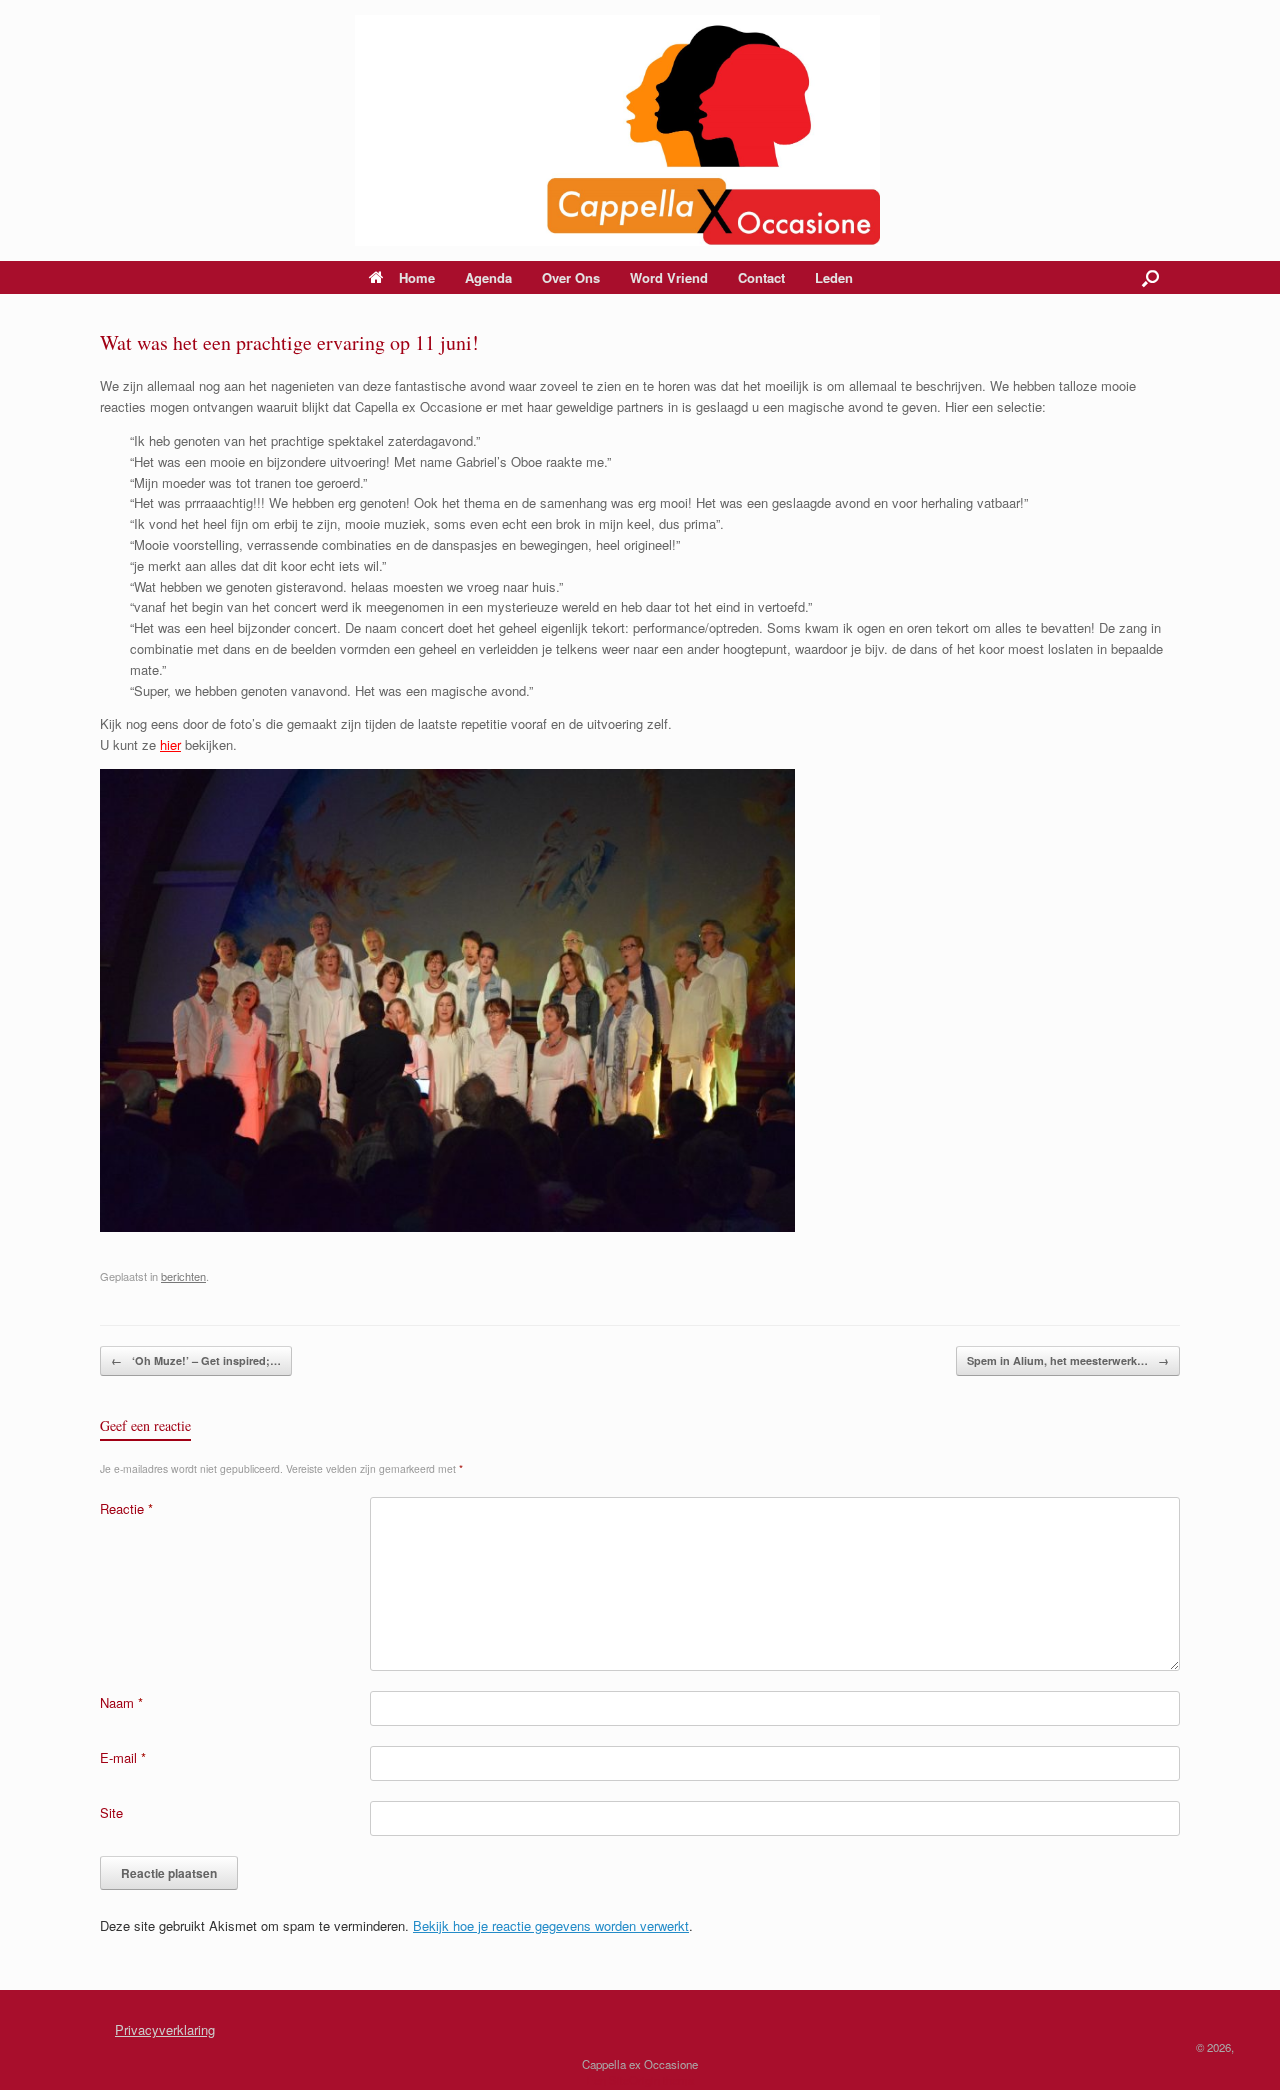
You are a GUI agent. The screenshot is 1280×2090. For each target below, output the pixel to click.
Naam (121, 1702)
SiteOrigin (634, 2080)
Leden (834, 277)
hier (170, 744)
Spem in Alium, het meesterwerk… (1068, 1360)
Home (417, 277)
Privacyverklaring (165, 2029)
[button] (1150, 277)
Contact (761, 277)
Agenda (488, 277)
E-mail (123, 1757)
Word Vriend (669, 277)
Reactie (126, 1508)
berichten (183, 1276)
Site (111, 1812)
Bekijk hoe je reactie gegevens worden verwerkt (551, 1925)
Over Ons (571, 277)
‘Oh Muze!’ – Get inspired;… (196, 1360)
